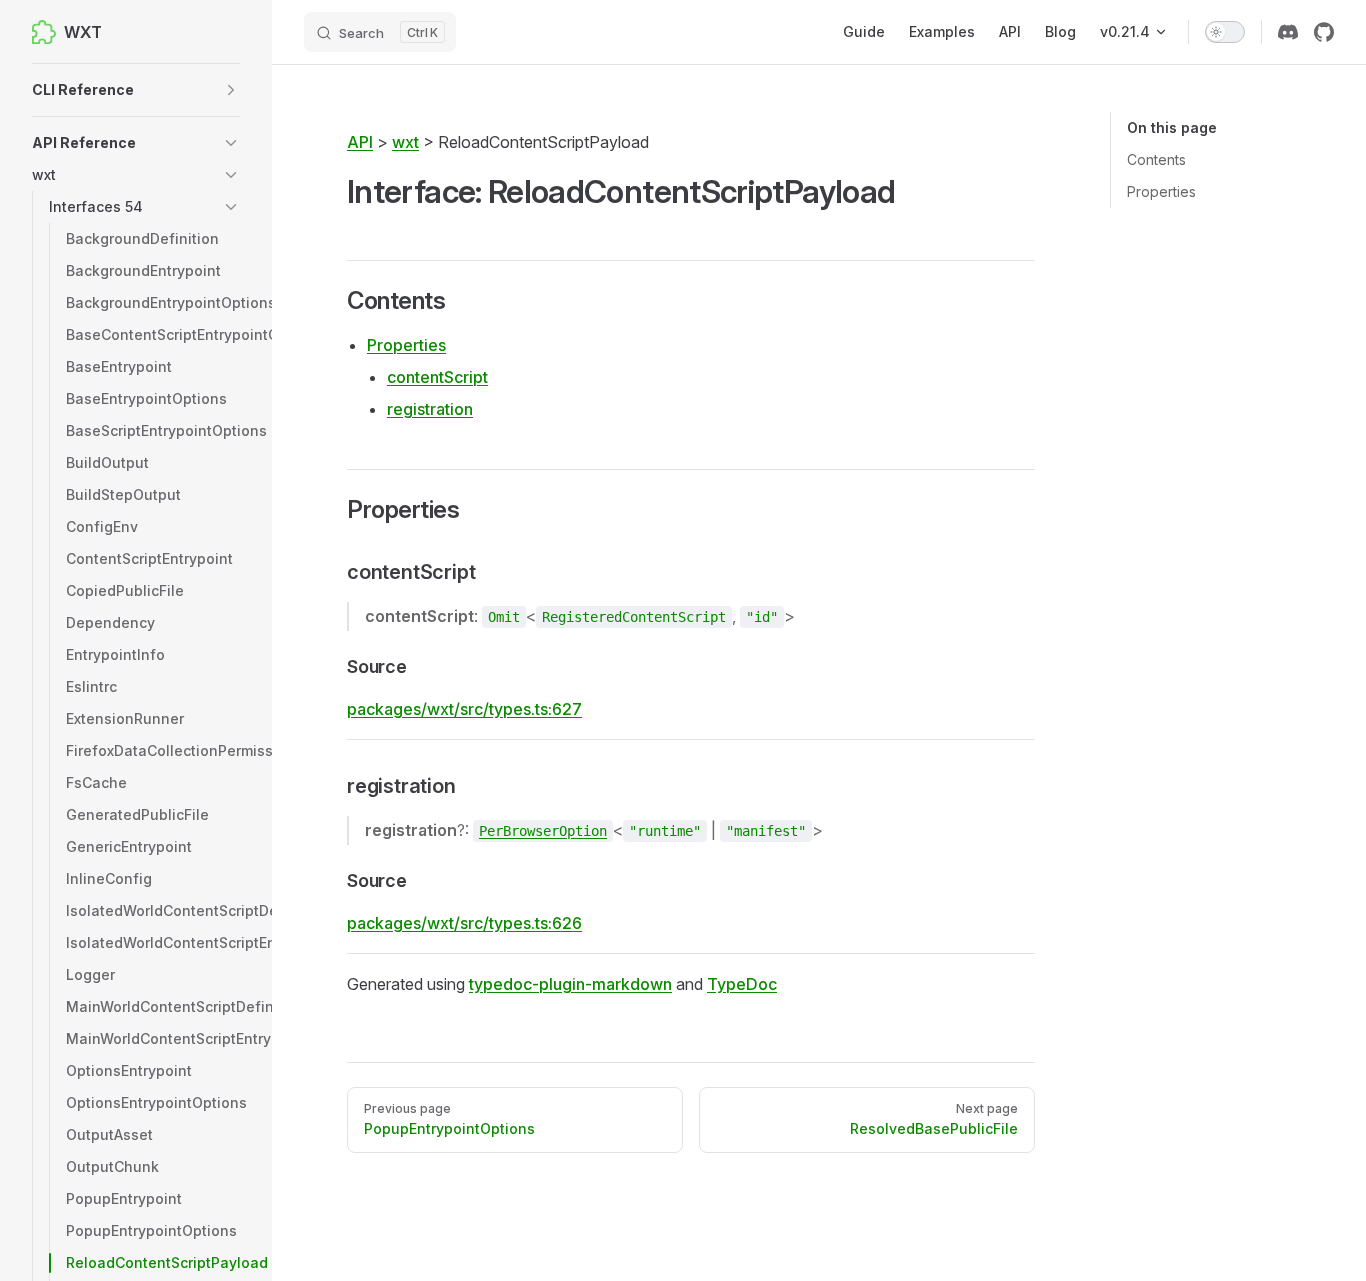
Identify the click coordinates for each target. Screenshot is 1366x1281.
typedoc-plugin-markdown (570, 984)
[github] (1324, 32)
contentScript (437, 377)
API (360, 142)
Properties (1161, 191)
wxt (405, 142)
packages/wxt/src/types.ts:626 (464, 923)
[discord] (1288, 32)
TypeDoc (742, 984)
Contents (1156, 159)
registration (430, 409)
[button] (136, 90)
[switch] (1225, 32)
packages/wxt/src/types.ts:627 (464, 709)
